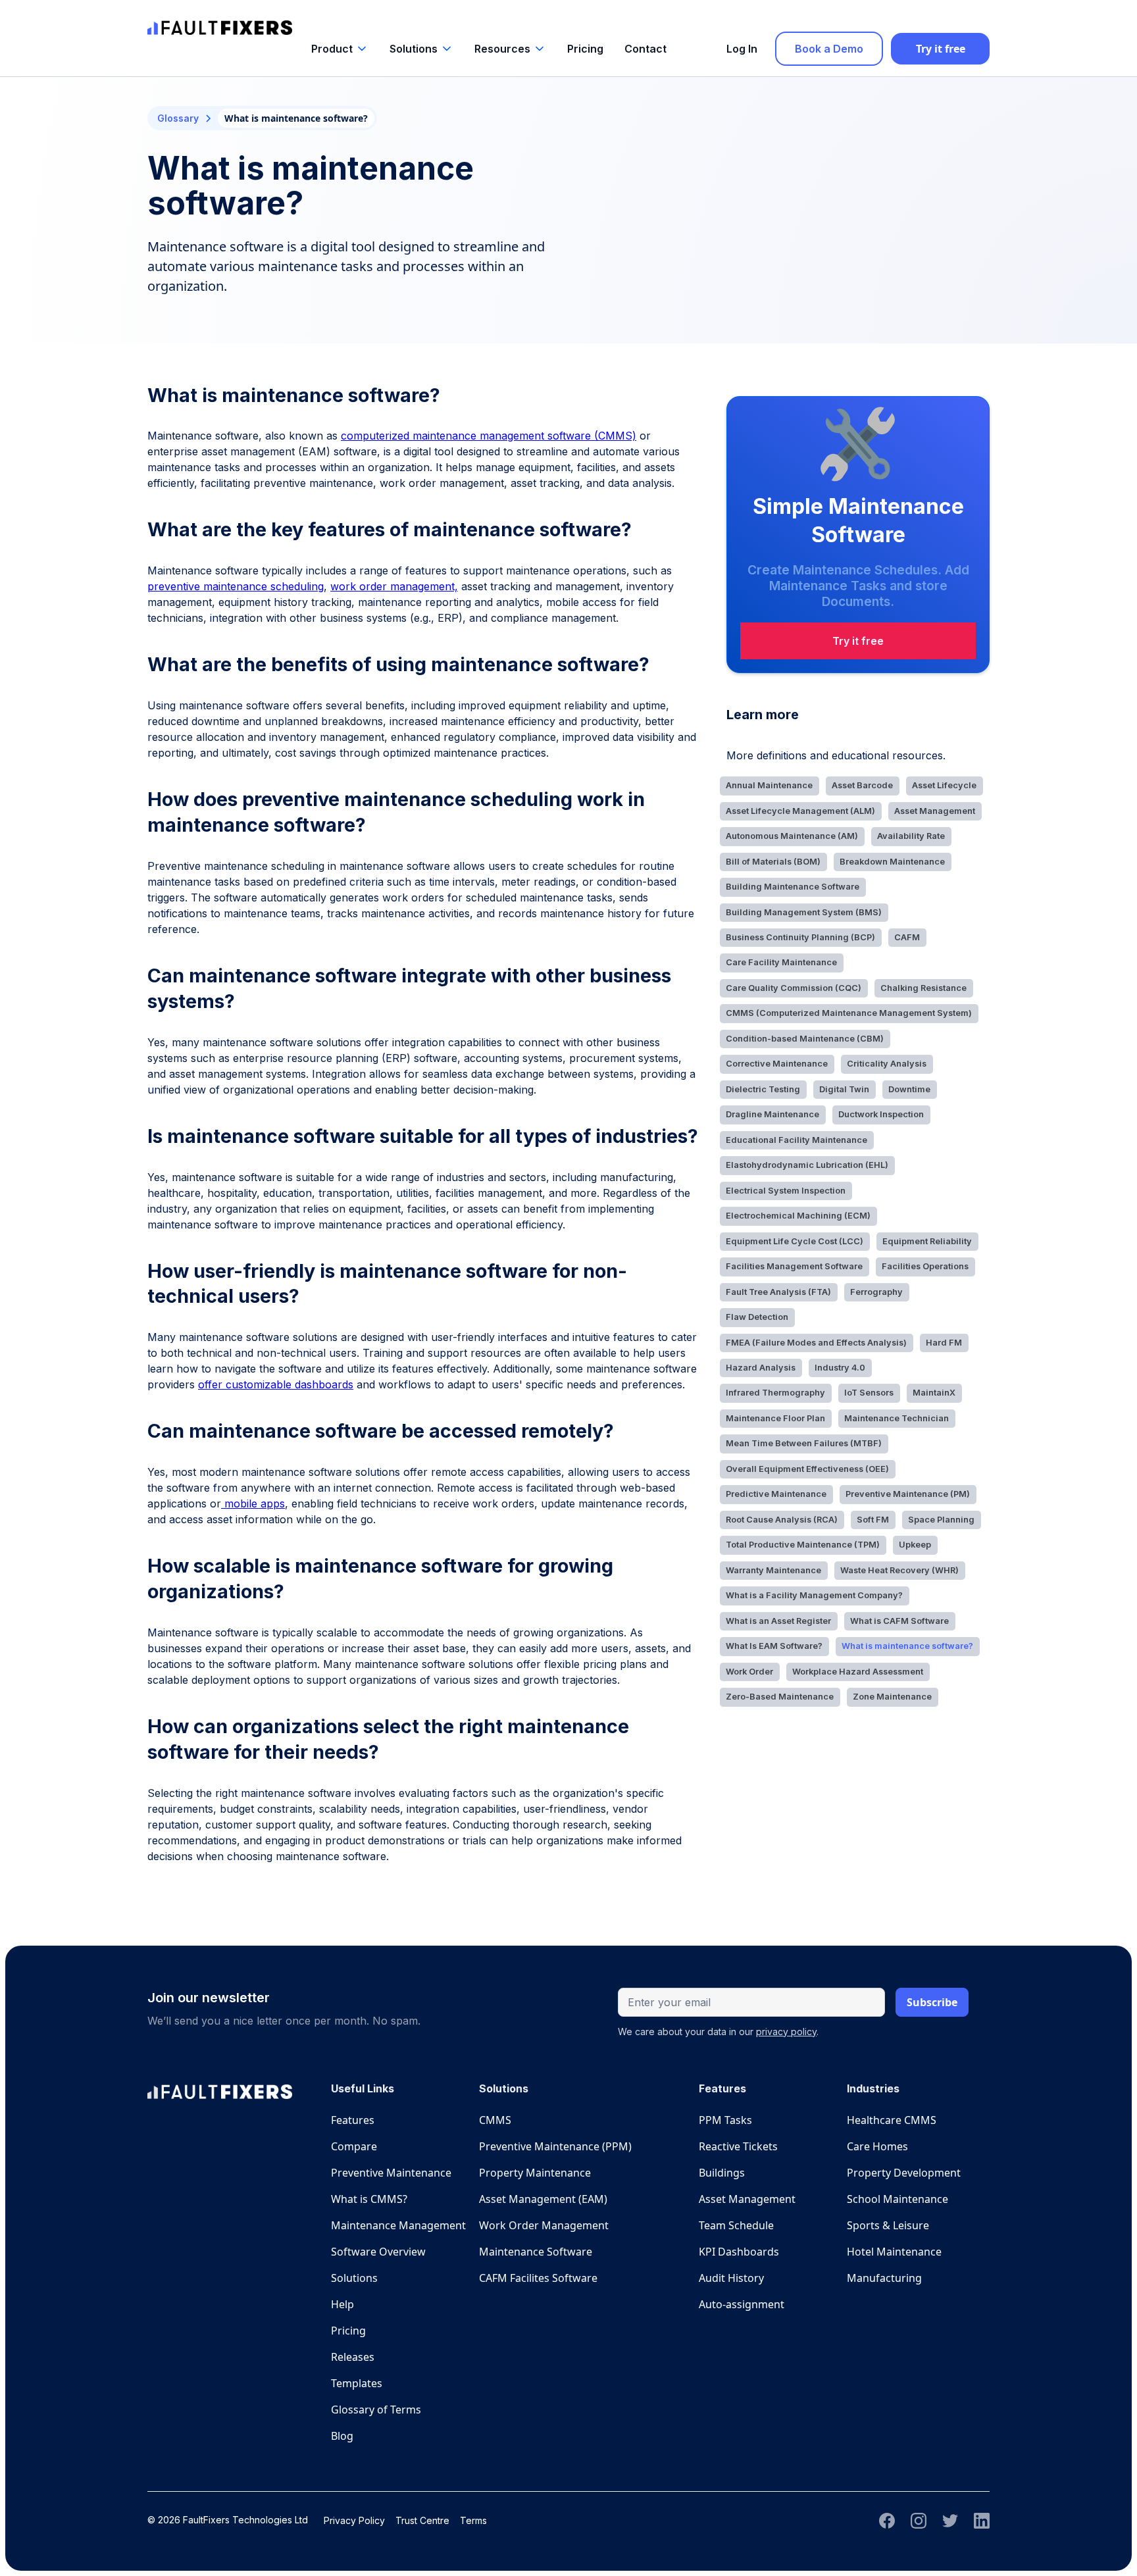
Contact (645, 49)
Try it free (941, 49)
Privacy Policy (354, 2520)
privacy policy (786, 2032)
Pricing (585, 49)
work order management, (394, 586)
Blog (342, 2436)
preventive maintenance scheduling (236, 586)
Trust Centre (422, 2520)
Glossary (178, 118)
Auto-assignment (742, 2304)
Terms (473, 2520)
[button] (340, 49)
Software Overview (378, 2252)
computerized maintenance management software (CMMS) (489, 436)
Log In (742, 49)
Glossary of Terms (376, 2410)
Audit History (731, 2278)
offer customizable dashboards (276, 1384)
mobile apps (253, 1503)
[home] (220, 21)
